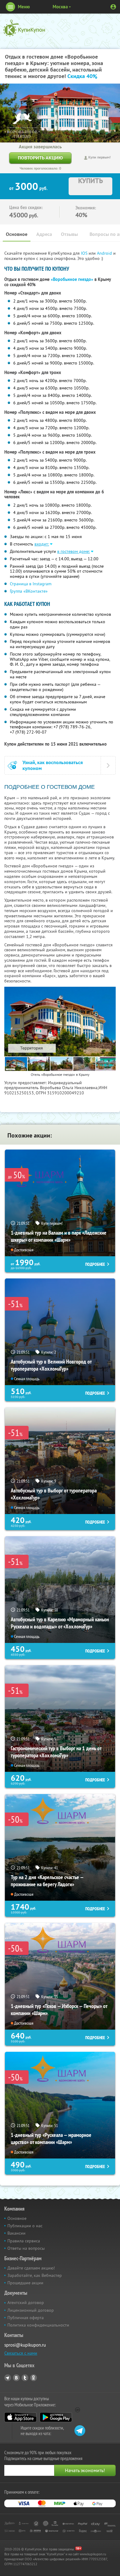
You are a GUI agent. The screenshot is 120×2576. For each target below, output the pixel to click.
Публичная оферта (26, 2318)
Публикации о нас (25, 2226)
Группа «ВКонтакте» (29, 591)
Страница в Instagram (31, 584)
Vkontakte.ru (16, 2378)
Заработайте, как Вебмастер (35, 2275)
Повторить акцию (40, 158)
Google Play (56, 2417)
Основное (17, 234)
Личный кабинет (113, 7)
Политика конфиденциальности (38, 2325)
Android (105, 253)
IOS (85, 253)
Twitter (25, 2378)
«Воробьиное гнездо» (72, 279)
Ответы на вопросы (26, 2248)
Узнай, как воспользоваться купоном (53, 765)
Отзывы (69, 234)
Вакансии (16, 2233)
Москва (60, 7)
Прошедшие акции (25, 2283)
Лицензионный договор (31, 2310)
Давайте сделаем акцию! (31, 2268)
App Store (20, 2417)
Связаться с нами (21, 2353)
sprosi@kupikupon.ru (25, 2345)
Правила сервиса (24, 2241)
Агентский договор (26, 2302)
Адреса (44, 234)
